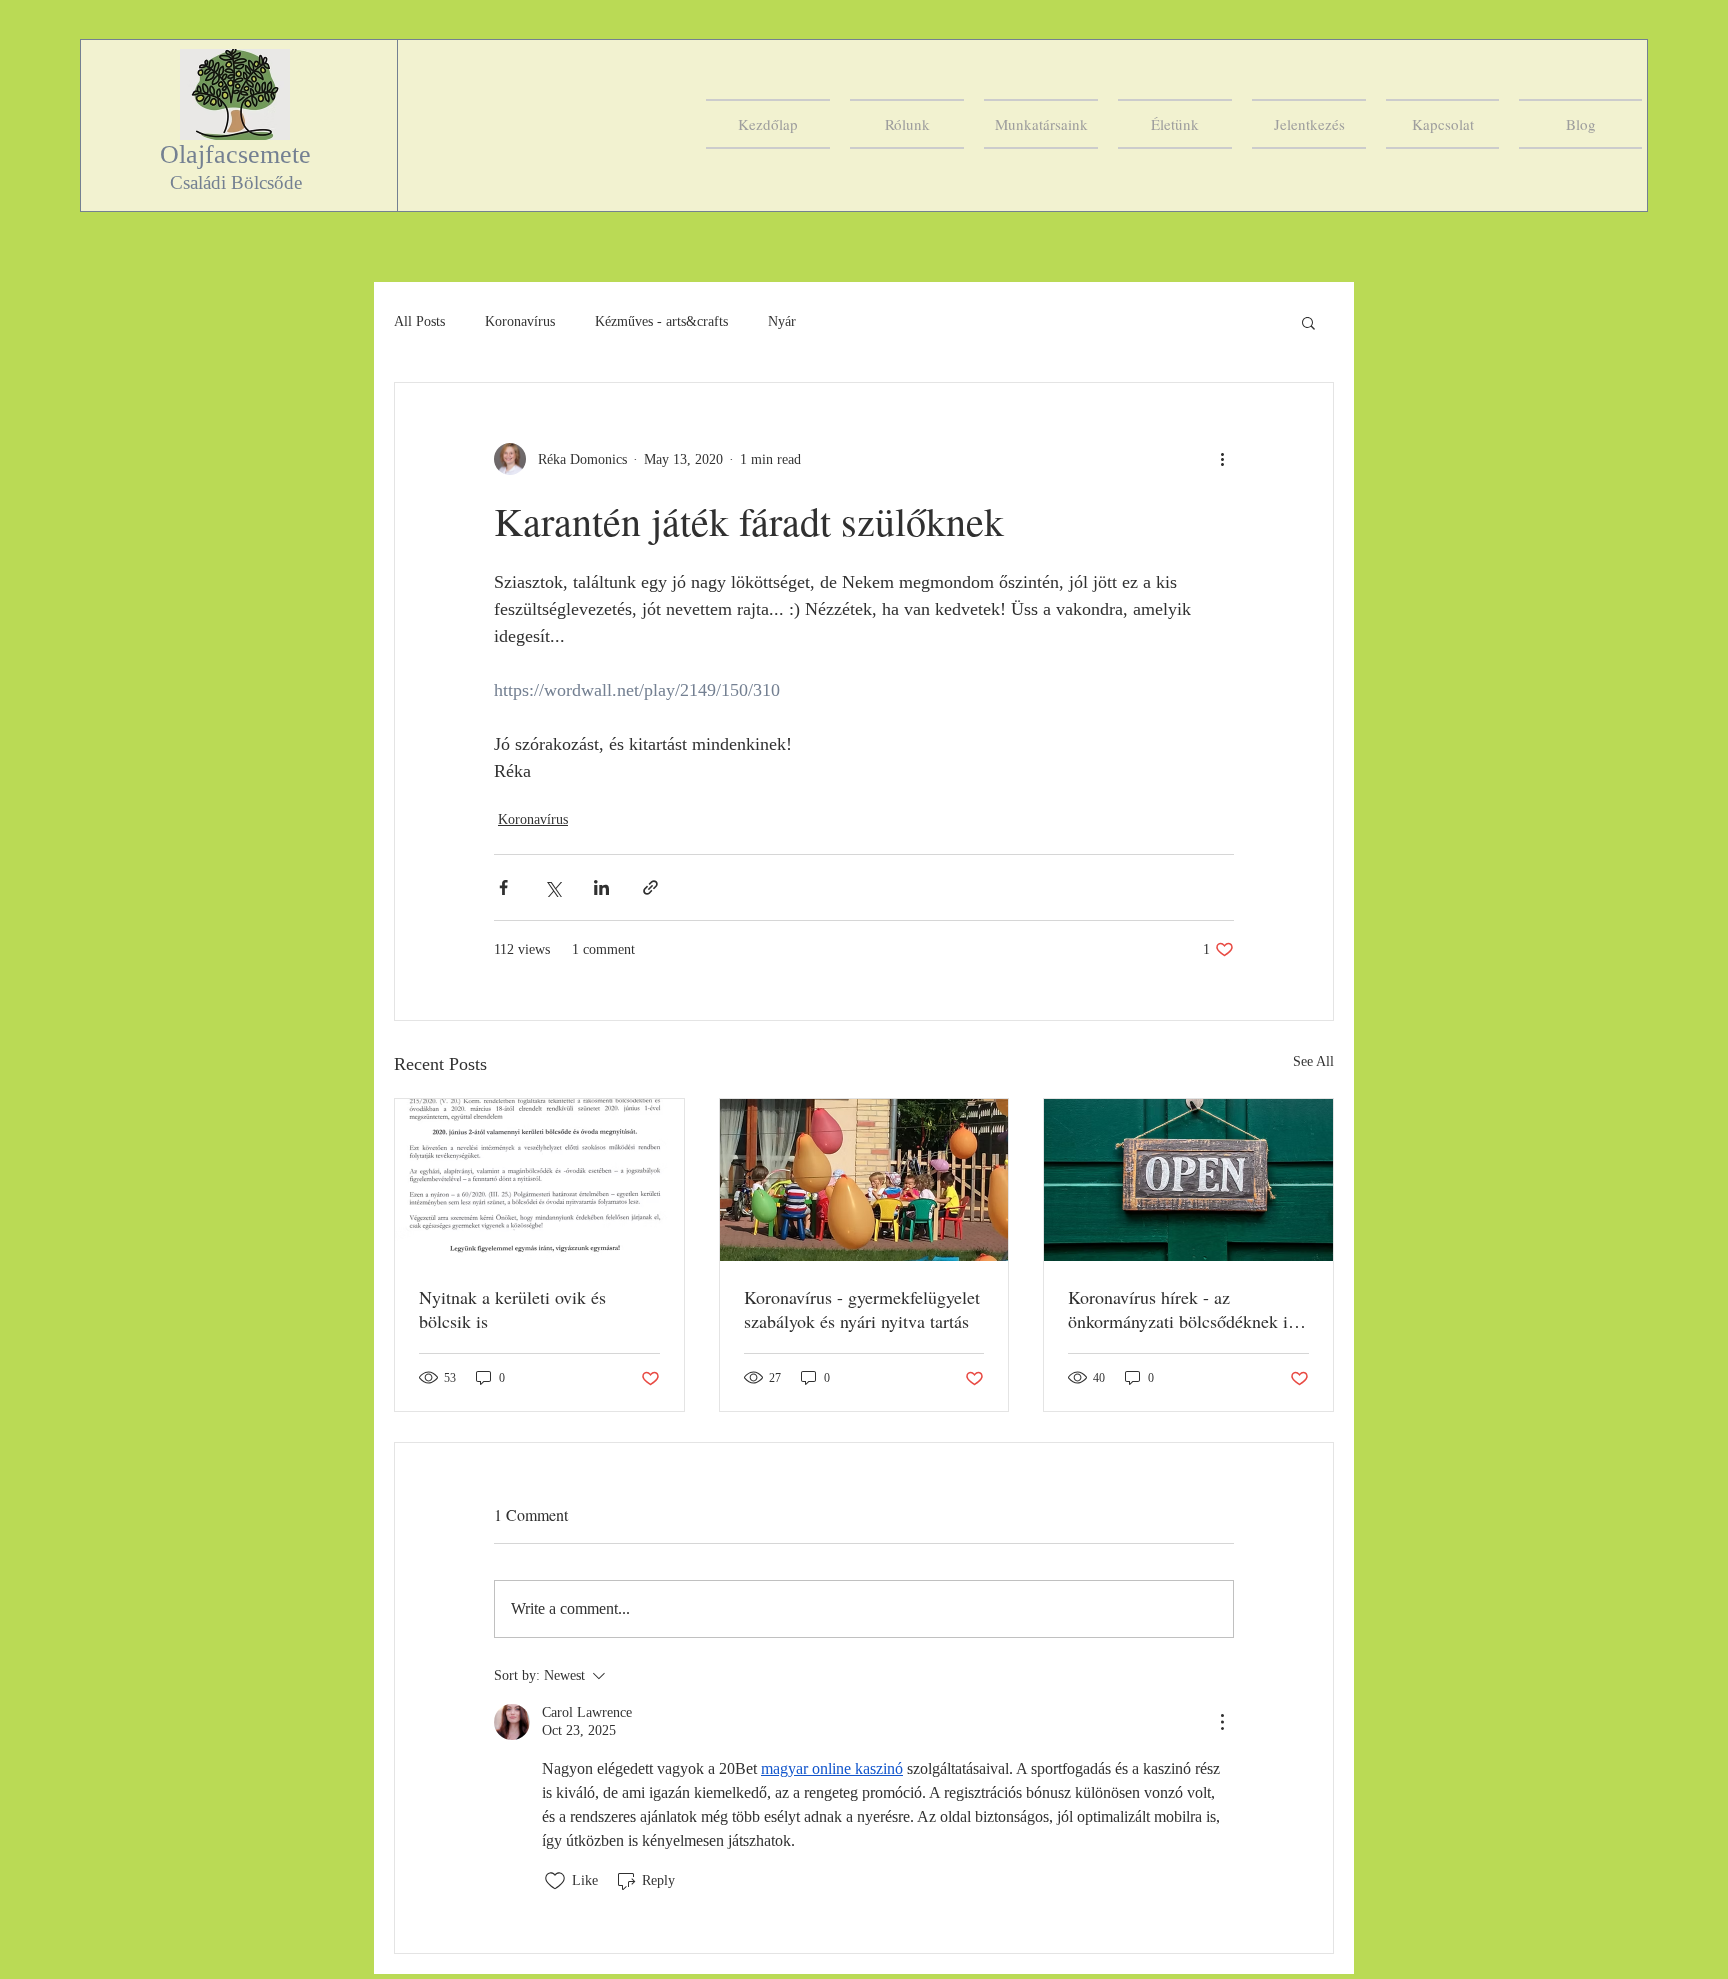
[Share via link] (650, 887)
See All (1313, 1061)
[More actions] (1222, 459)
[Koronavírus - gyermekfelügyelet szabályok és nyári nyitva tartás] (864, 1180)
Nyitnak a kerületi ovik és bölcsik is (512, 1309)
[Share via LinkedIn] (601, 887)
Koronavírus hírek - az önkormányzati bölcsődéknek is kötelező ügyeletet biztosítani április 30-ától (1181, 1309)
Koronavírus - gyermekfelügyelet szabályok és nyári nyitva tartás (862, 1309)
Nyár (782, 321)
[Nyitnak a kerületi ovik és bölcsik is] (539, 1180)
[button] (1308, 322)
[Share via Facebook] (503, 887)
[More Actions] (1222, 1722)
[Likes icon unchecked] (555, 1881)
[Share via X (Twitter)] (552, 887)
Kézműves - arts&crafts (661, 321)
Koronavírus (520, 321)
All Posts (419, 321)
